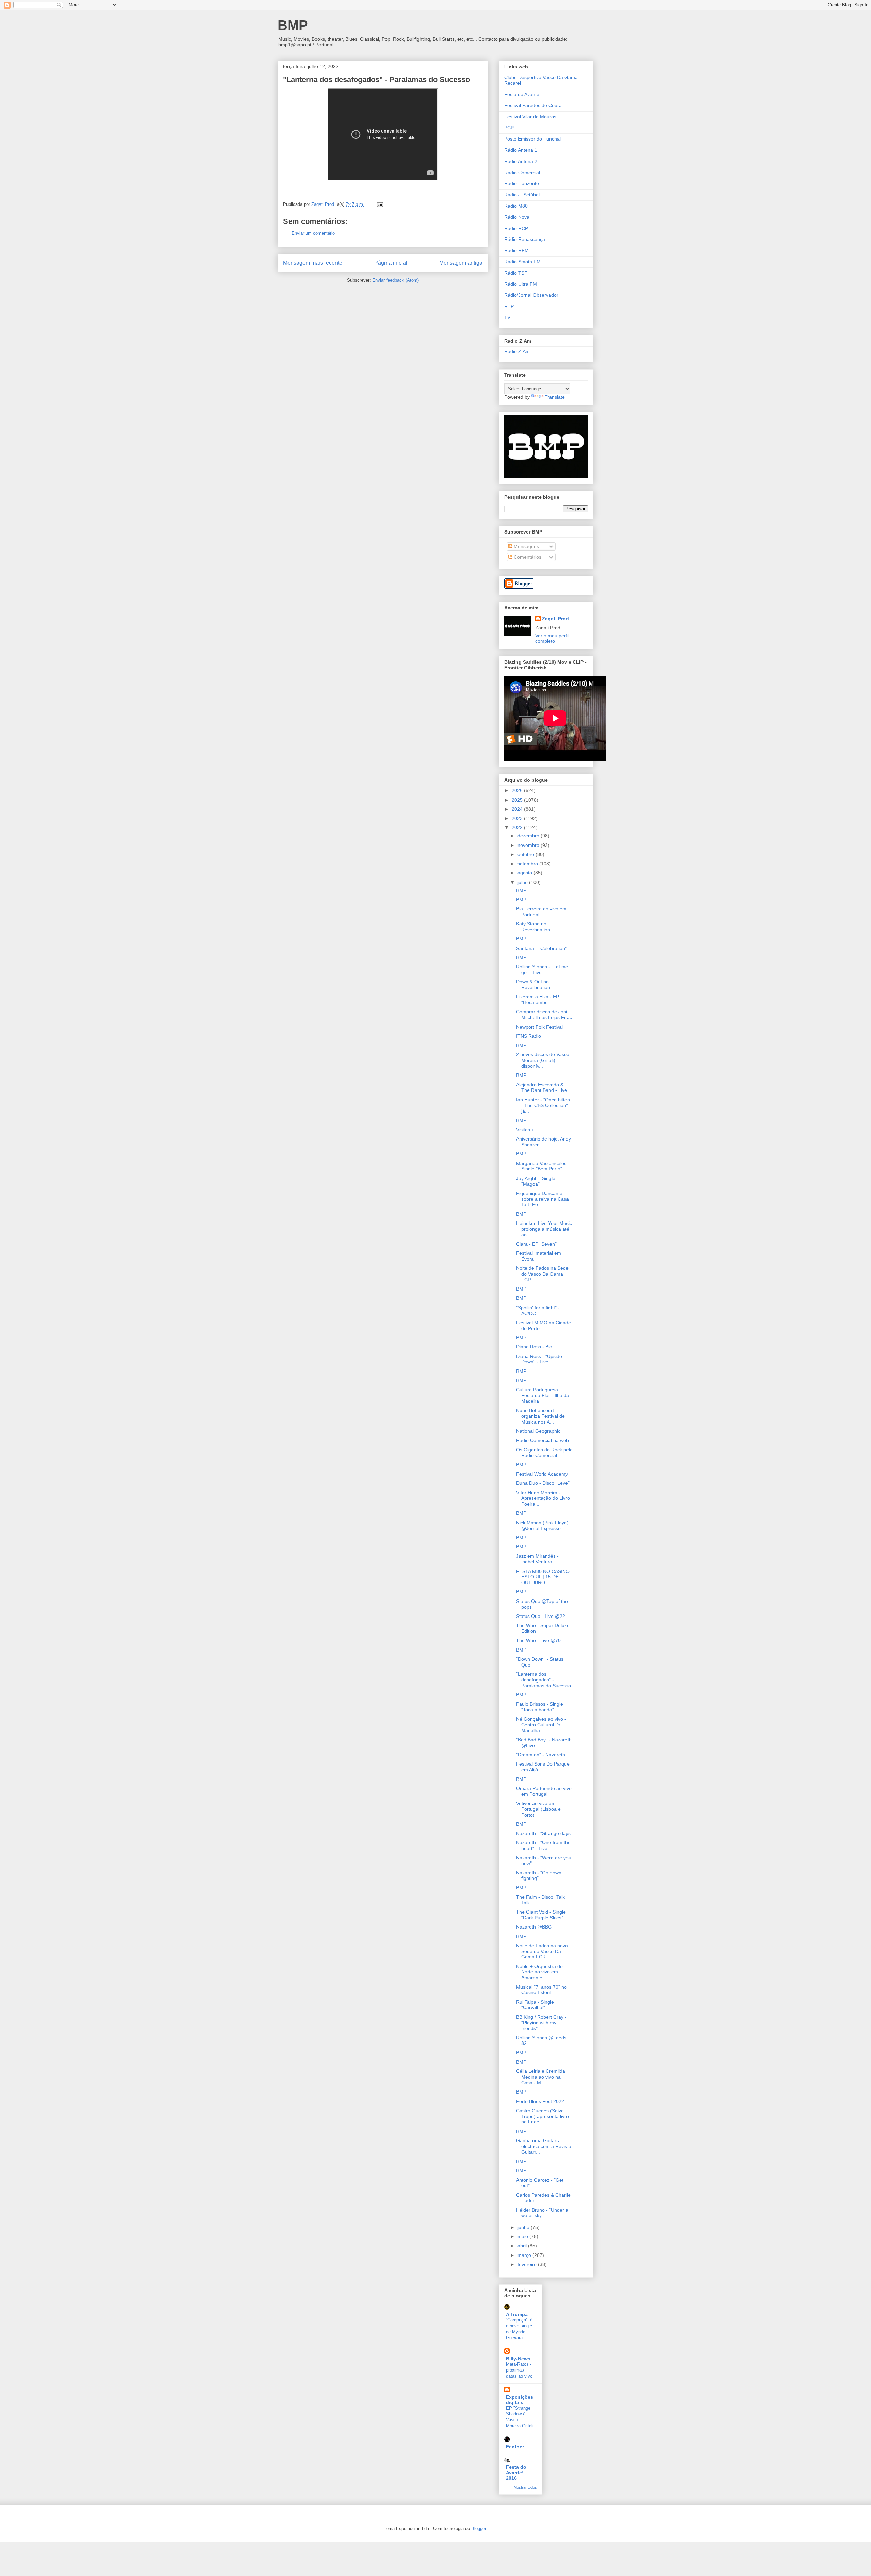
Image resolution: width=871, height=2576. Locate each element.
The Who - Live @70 (538, 1640)
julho (523, 882)
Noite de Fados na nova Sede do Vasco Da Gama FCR (542, 1951)
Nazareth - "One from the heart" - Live (543, 1845)
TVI (508, 317)
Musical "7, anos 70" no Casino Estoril (541, 1990)
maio (523, 2236)
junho (524, 2227)
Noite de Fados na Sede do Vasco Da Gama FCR (542, 1274)
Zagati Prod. (556, 619)
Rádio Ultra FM (521, 284)
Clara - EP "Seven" (536, 1244)
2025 (518, 800)
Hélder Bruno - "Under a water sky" (542, 2213)
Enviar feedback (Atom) (396, 280)
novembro (529, 845)
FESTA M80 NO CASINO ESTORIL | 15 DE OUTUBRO (543, 1577)
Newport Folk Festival (539, 1027)
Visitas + (525, 1130)
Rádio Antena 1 (521, 150)
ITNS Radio (529, 1036)
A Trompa (517, 2314)
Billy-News (518, 2359)
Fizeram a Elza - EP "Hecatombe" (538, 999)
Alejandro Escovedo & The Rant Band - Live (542, 1088)
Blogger (479, 2529)
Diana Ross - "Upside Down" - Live (539, 1359)
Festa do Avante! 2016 (516, 2473)
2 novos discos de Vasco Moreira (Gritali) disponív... (543, 1060)
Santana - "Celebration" (541, 948)
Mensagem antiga (461, 263)
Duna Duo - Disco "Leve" (543, 1483)
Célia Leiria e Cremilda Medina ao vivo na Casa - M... (541, 2077)
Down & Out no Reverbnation (533, 985)
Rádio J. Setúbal (522, 195)
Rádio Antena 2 (521, 161)
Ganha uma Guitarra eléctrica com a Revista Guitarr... (544, 2146)
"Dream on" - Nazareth (541, 1755)
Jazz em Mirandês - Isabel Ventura (537, 1559)
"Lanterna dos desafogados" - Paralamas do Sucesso (544, 1680)
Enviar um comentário (313, 233)
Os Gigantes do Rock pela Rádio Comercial (544, 1453)
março (525, 2255)
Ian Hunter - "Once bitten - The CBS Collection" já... (543, 1105)
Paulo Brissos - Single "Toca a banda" (540, 1707)
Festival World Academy (542, 1474)
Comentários (527, 557)
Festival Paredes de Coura (533, 105)
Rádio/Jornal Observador (531, 295)
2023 (518, 818)
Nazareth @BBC (534, 1927)
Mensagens (526, 546)
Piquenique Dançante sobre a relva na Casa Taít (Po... (543, 1199)
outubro (527, 854)
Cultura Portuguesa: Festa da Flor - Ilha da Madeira (543, 1395)
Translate (555, 397)
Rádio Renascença (525, 239)
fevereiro (528, 2264)
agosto (525, 873)
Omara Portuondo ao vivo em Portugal (544, 1791)
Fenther (515, 2447)
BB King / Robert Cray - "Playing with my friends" (541, 2023)
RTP (509, 306)
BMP (293, 25)
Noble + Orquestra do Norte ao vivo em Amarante (539, 1972)
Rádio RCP (516, 228)
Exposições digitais (520, 2400)
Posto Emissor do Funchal (532, 139)
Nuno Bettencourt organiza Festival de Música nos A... (540, 1416)
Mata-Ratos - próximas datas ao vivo (519, 2370)
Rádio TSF (516, 273)
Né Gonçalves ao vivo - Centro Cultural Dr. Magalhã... (541, 1725)
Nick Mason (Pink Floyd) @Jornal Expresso (542, 1525)
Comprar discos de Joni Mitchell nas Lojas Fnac (544, 1014)
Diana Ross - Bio (534, 1347)
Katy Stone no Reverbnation (533, 927)
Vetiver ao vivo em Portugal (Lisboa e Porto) (538, 1809)
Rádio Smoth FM (522, 262)
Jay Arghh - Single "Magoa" (536, 1181)
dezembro (529, 836)
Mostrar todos (525, 2487)
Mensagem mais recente (313, 263)
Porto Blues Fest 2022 (540, 2101)
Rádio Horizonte (522, 183)
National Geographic (538, 1431)
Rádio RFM (516, 250)
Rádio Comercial (522, 173)
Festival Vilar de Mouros (530, 117)
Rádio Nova (517, 217)
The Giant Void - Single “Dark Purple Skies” (541, 1915)
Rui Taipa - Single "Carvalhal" (535, 2005)
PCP (509, 128)
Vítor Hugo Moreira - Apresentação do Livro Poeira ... (543, 1498)
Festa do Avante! (522, 94)
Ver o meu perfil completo (552, 638)
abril (523, 2246)
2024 (518, 809)
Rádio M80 (516, 206)
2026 (518, 790)
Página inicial (391, 263)
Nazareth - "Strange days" (544, 1833)
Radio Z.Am (517, 351)
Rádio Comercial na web (543, 1440)
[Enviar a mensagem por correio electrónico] (380, 204)
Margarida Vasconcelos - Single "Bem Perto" (543, 1166)
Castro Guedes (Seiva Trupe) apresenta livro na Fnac (543, 2116)
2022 (518, 827)
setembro (528, 864)
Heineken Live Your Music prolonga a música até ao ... (544, 1229)
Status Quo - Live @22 (541, 1616)
